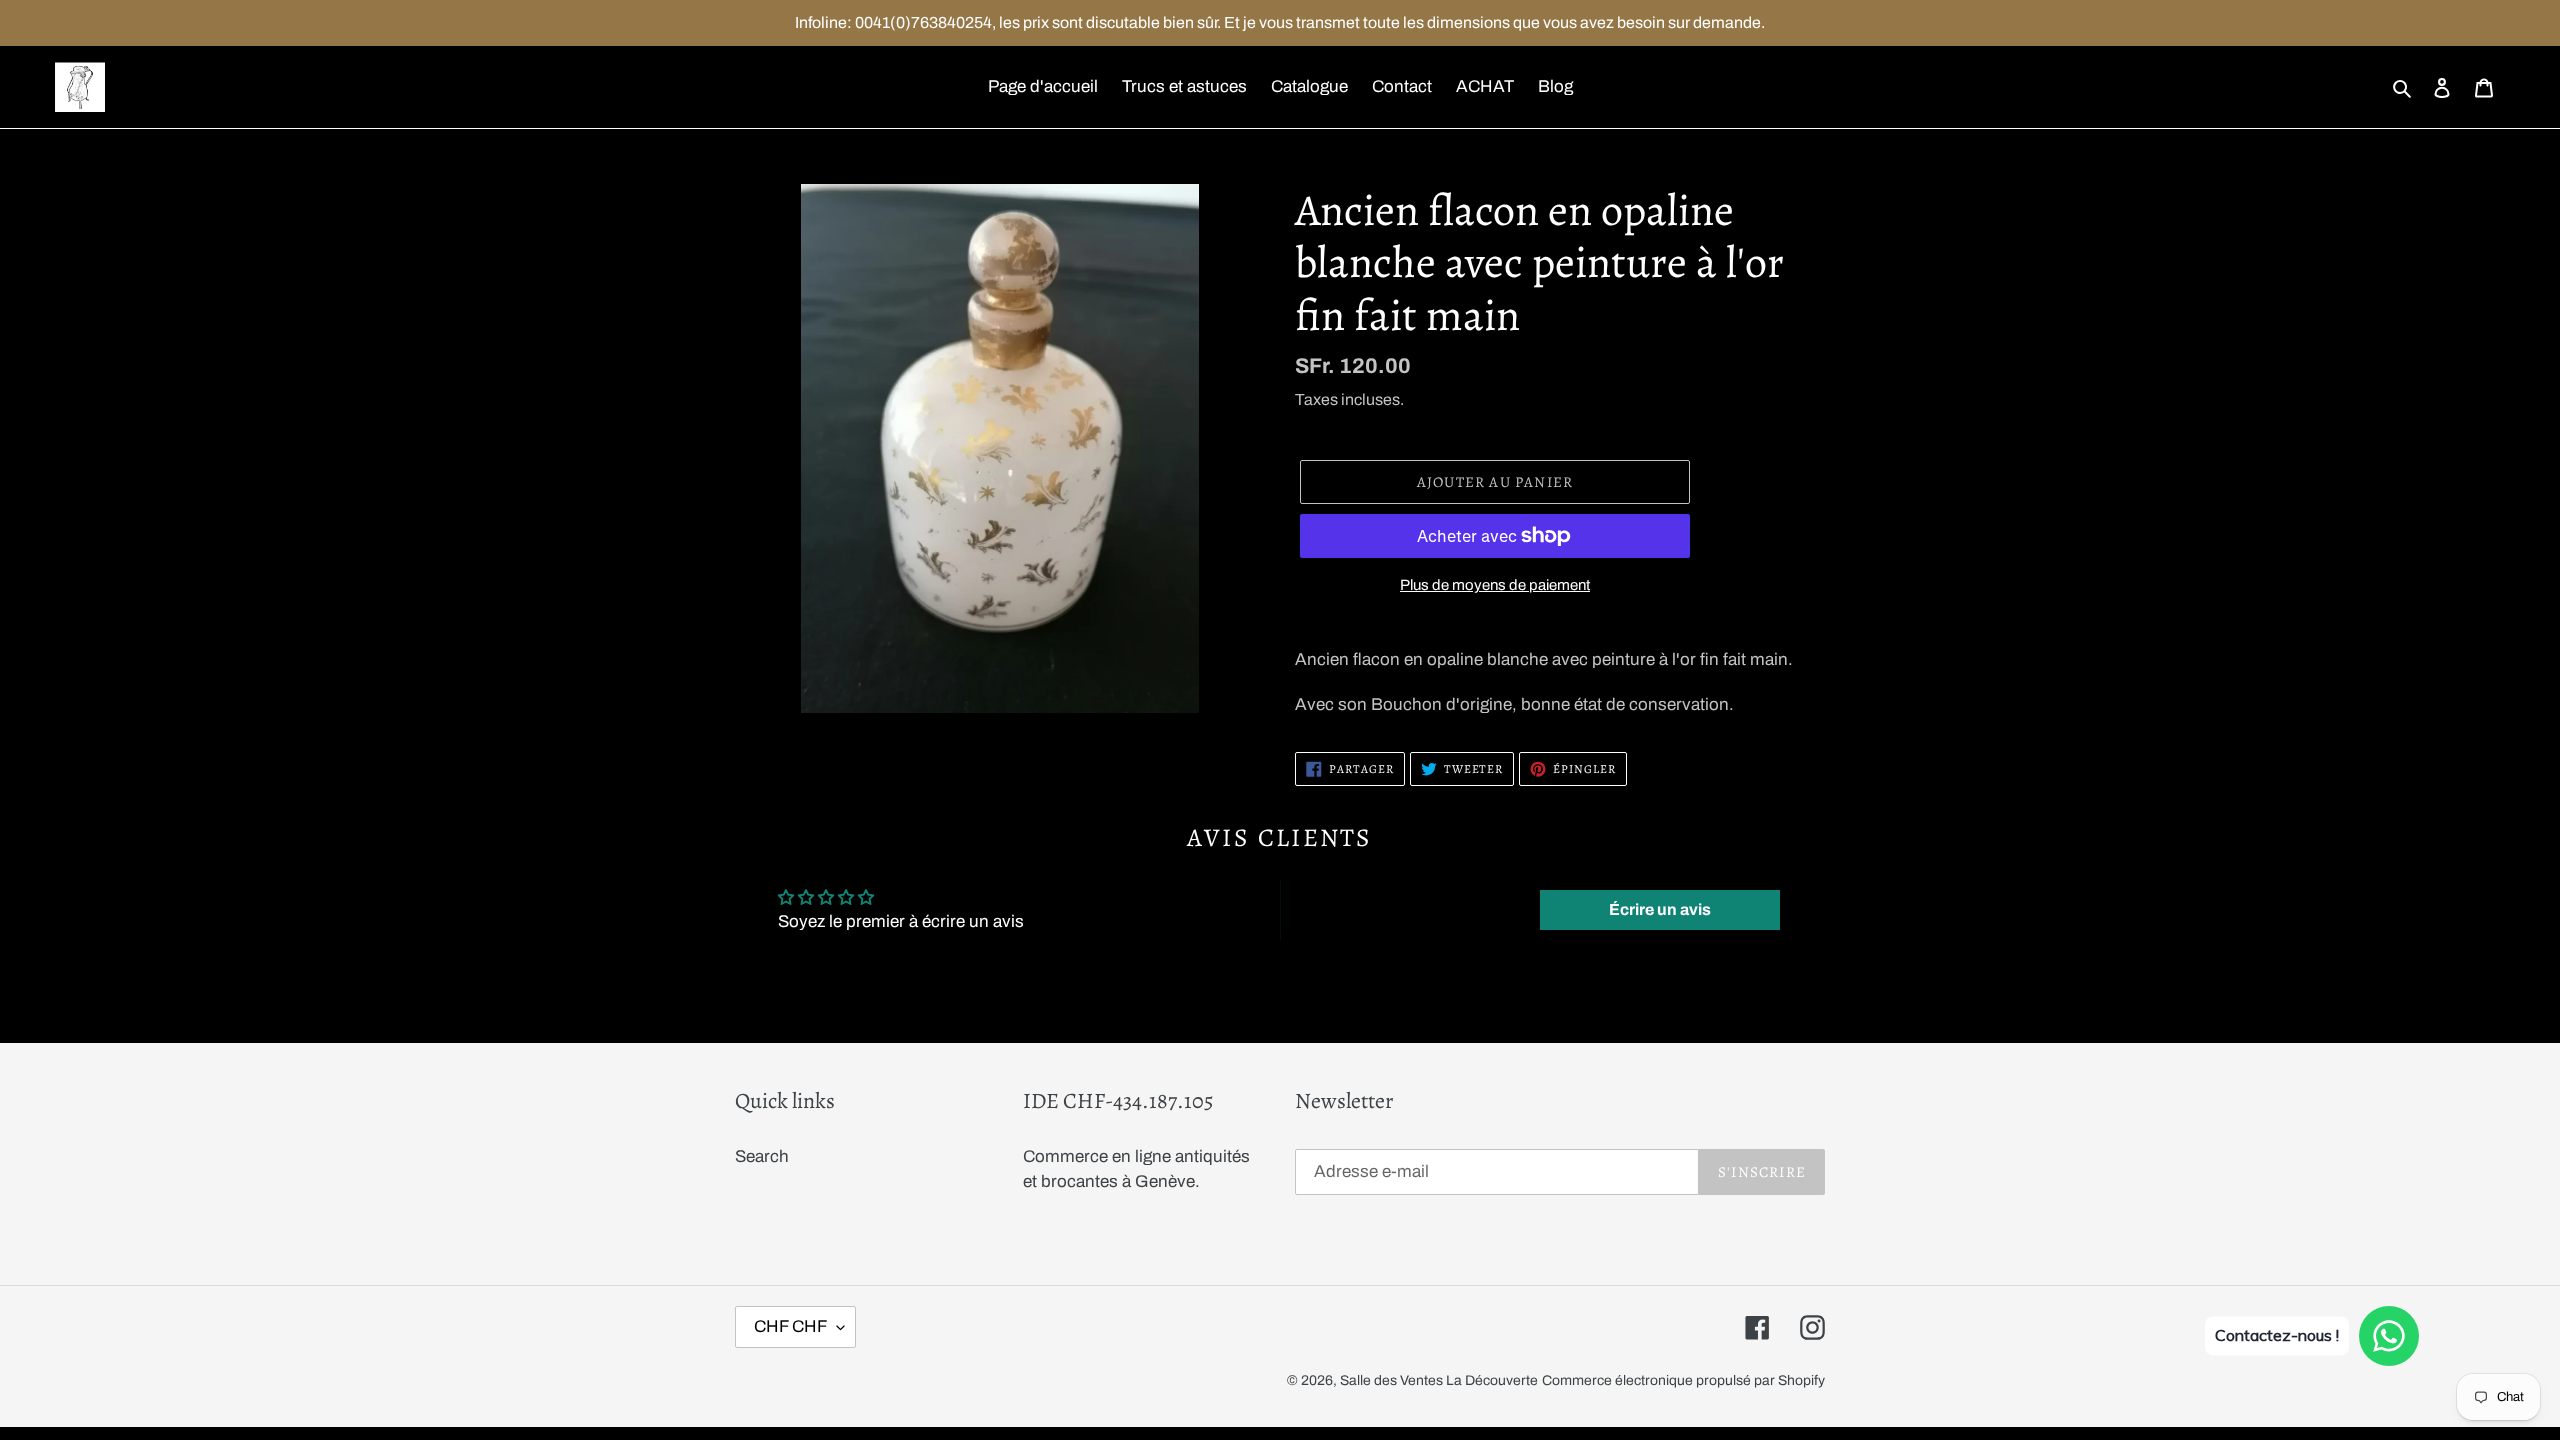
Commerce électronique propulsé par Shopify (1683, 1380)
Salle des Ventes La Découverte (1439, 1380)
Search (762, 1156)
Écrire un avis (1660, 909)
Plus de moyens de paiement (1495, 585)
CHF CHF (790, 1326)
